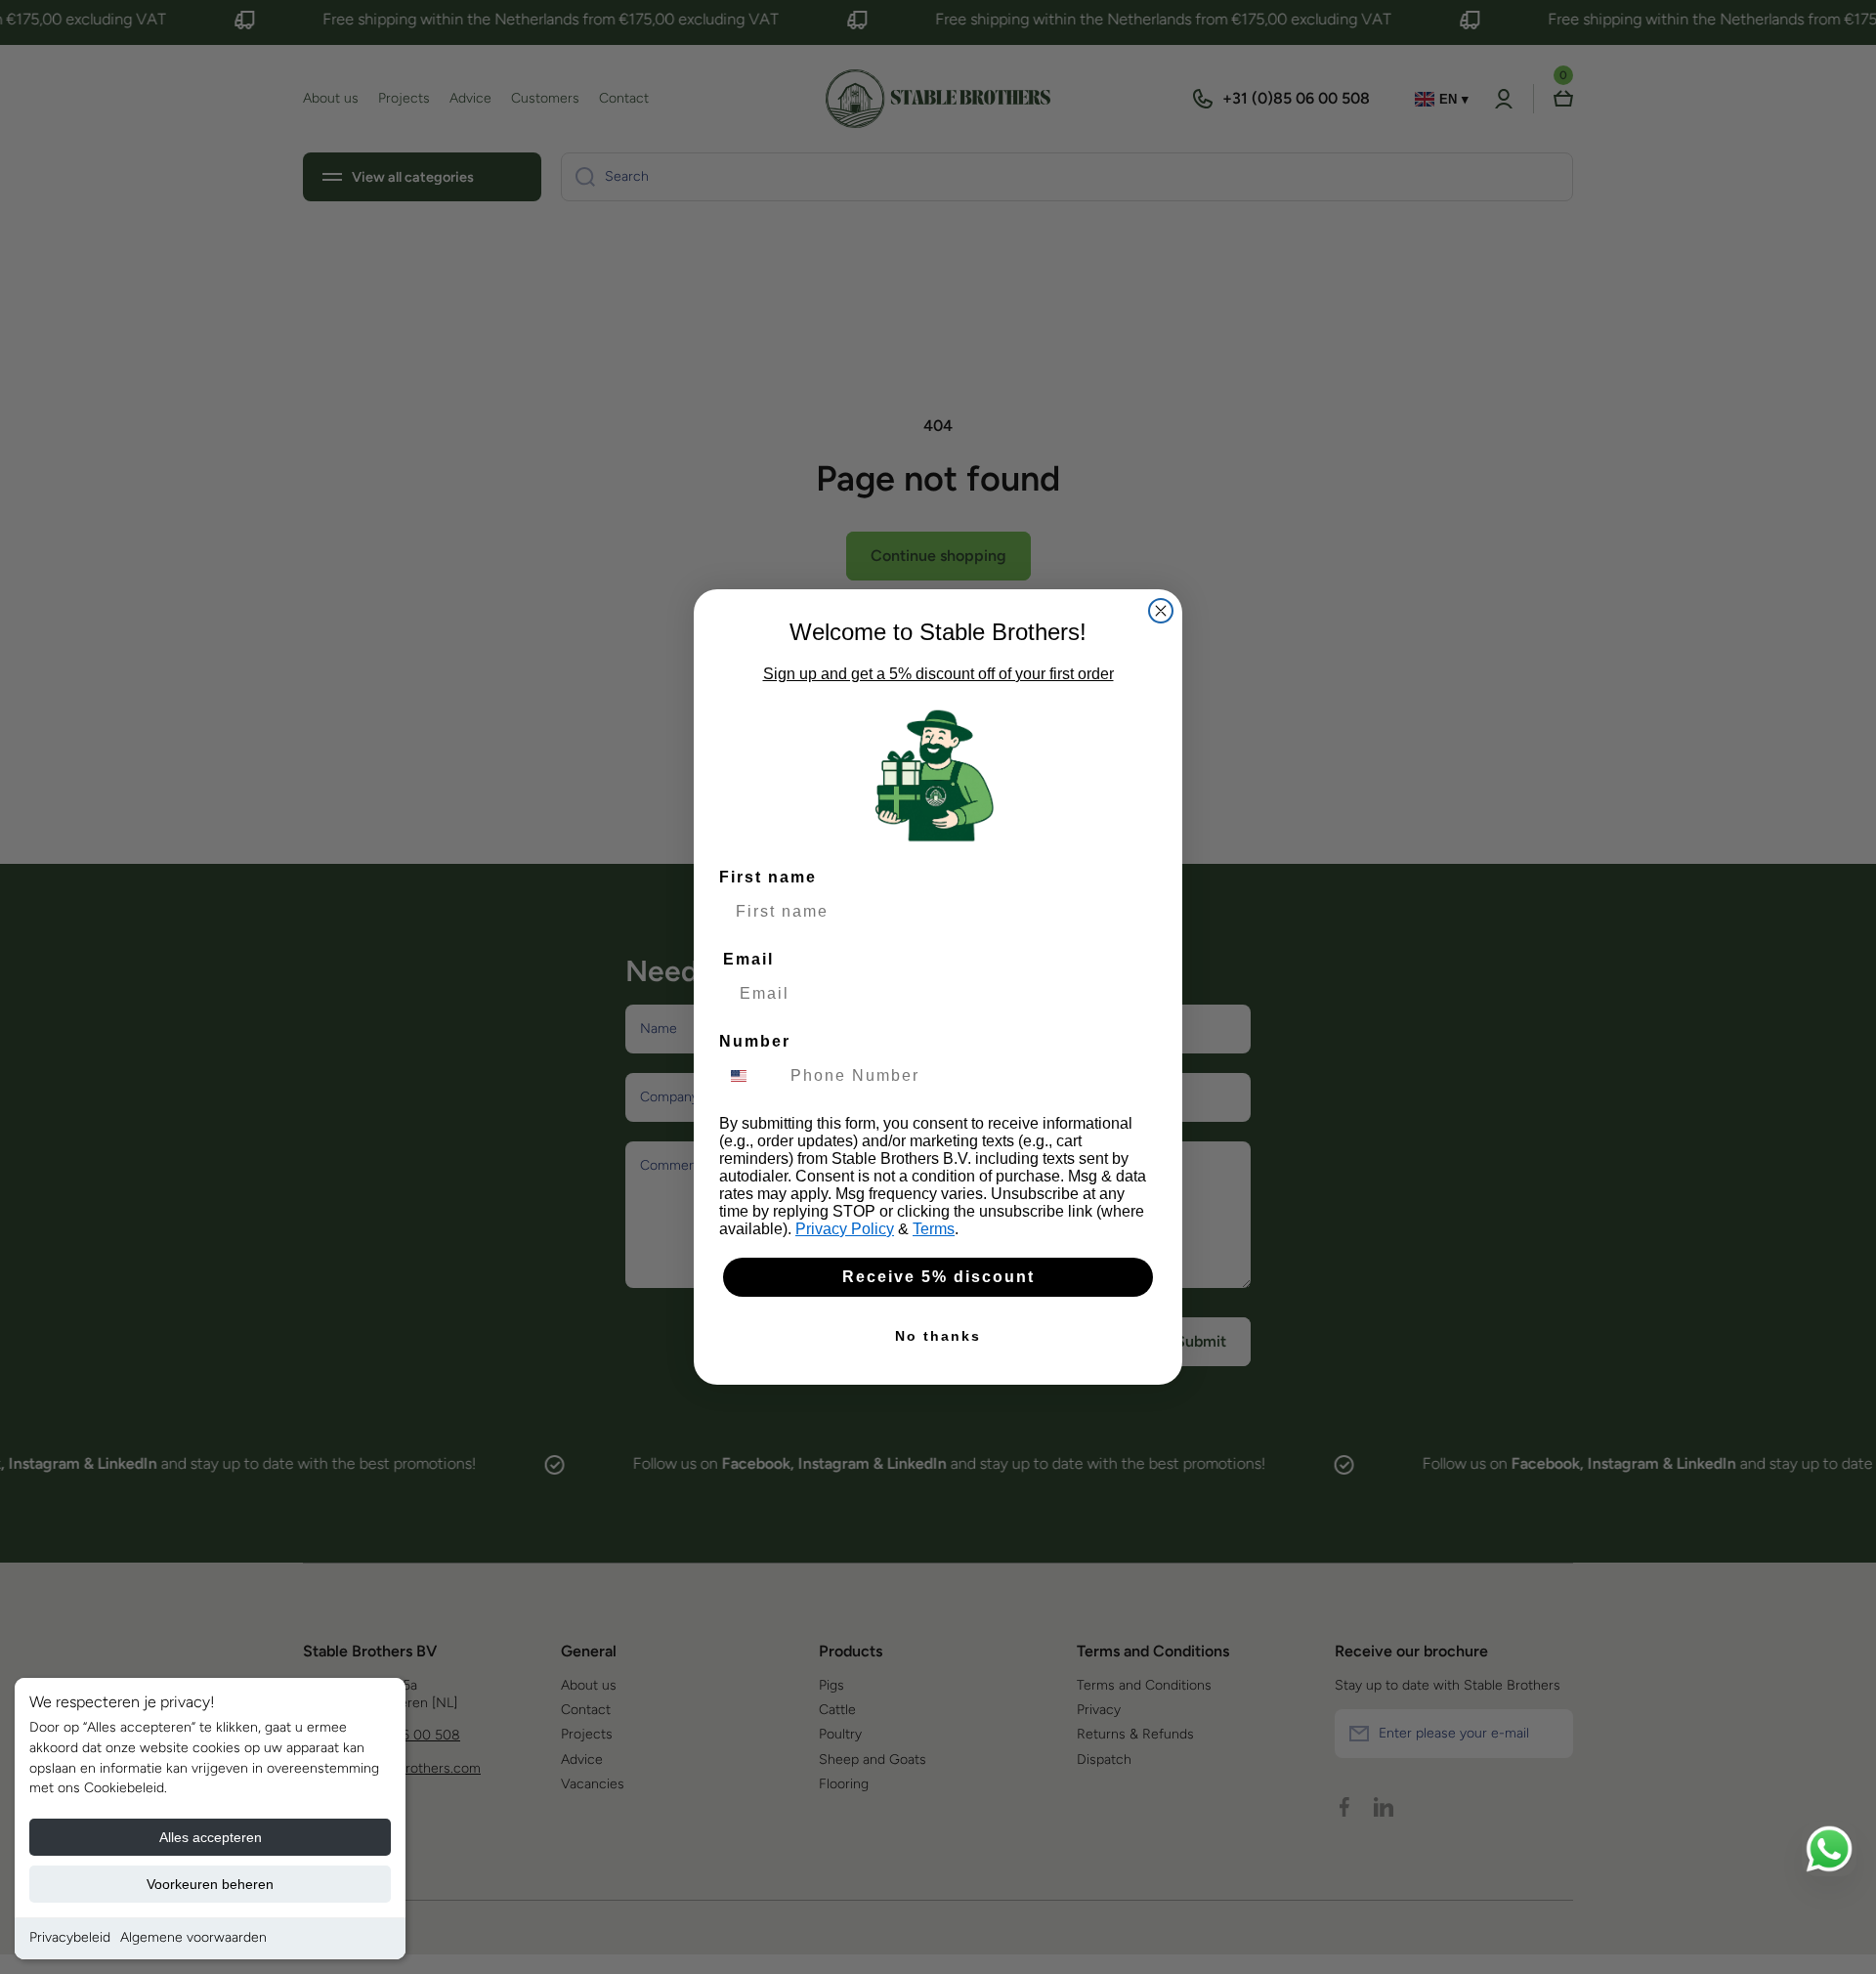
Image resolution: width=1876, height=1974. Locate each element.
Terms (934, 1229)
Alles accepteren (211, 1837)
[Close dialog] (1161, 611)
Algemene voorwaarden (193, 1937)
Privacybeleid (70, 1937)
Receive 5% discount (938, 1277)
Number (755, 1041)
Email (748, 959)
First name (768, 877)
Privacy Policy (845, 1229)
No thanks (938, 1336)
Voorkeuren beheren (210, 1884)
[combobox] (750, 1076)
